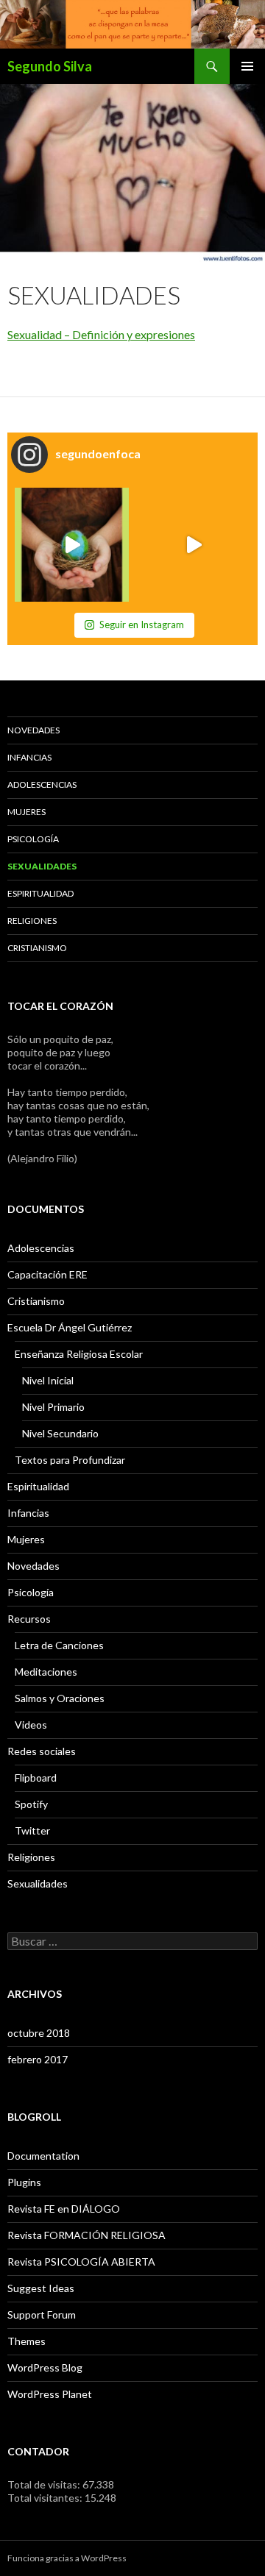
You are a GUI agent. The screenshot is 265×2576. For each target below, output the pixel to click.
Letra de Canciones (59, 1645)
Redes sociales (42, 1751)
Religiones (32, 921)
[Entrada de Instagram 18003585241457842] (193, 545)
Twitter (32, 1830)
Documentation (43, 2156)
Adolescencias (42, 784)
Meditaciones (46, 1672)
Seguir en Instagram (142, 625)
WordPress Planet (50, 2394)
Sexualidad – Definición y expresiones (101, 334)
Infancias (29, 757)
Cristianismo (37, 948)
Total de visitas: (45, 2484)
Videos (31, 1725)
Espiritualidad (40, 893)
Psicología (33, 839)
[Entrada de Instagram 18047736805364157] (72, 545)
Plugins (24, 2182)
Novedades (33, 730)
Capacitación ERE (47, 1274)
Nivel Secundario (60, 1433)
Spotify (31, 1804)
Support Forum (42, 2315)
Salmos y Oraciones (60, 1698)
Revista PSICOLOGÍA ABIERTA (81, 2262)
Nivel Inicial (48, 1380)
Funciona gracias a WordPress (67, 2558)
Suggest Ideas (41, 2288)
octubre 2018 (39, 2033)
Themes (26, 2341)
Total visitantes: (46, 2498)
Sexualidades (42, 866)
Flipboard (36, 1778)
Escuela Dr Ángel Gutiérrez (70, 1327)
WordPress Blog (45, 2367)
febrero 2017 (38, 2059)
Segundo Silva (50, 66)
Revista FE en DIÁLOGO (64, 2209)
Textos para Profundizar (70, 1460)
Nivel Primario (53, 1407)
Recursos (29, 1619)
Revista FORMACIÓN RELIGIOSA (86, 2235)
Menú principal (247, 66)
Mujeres (26, 812)
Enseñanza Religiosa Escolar (79, 1354)
